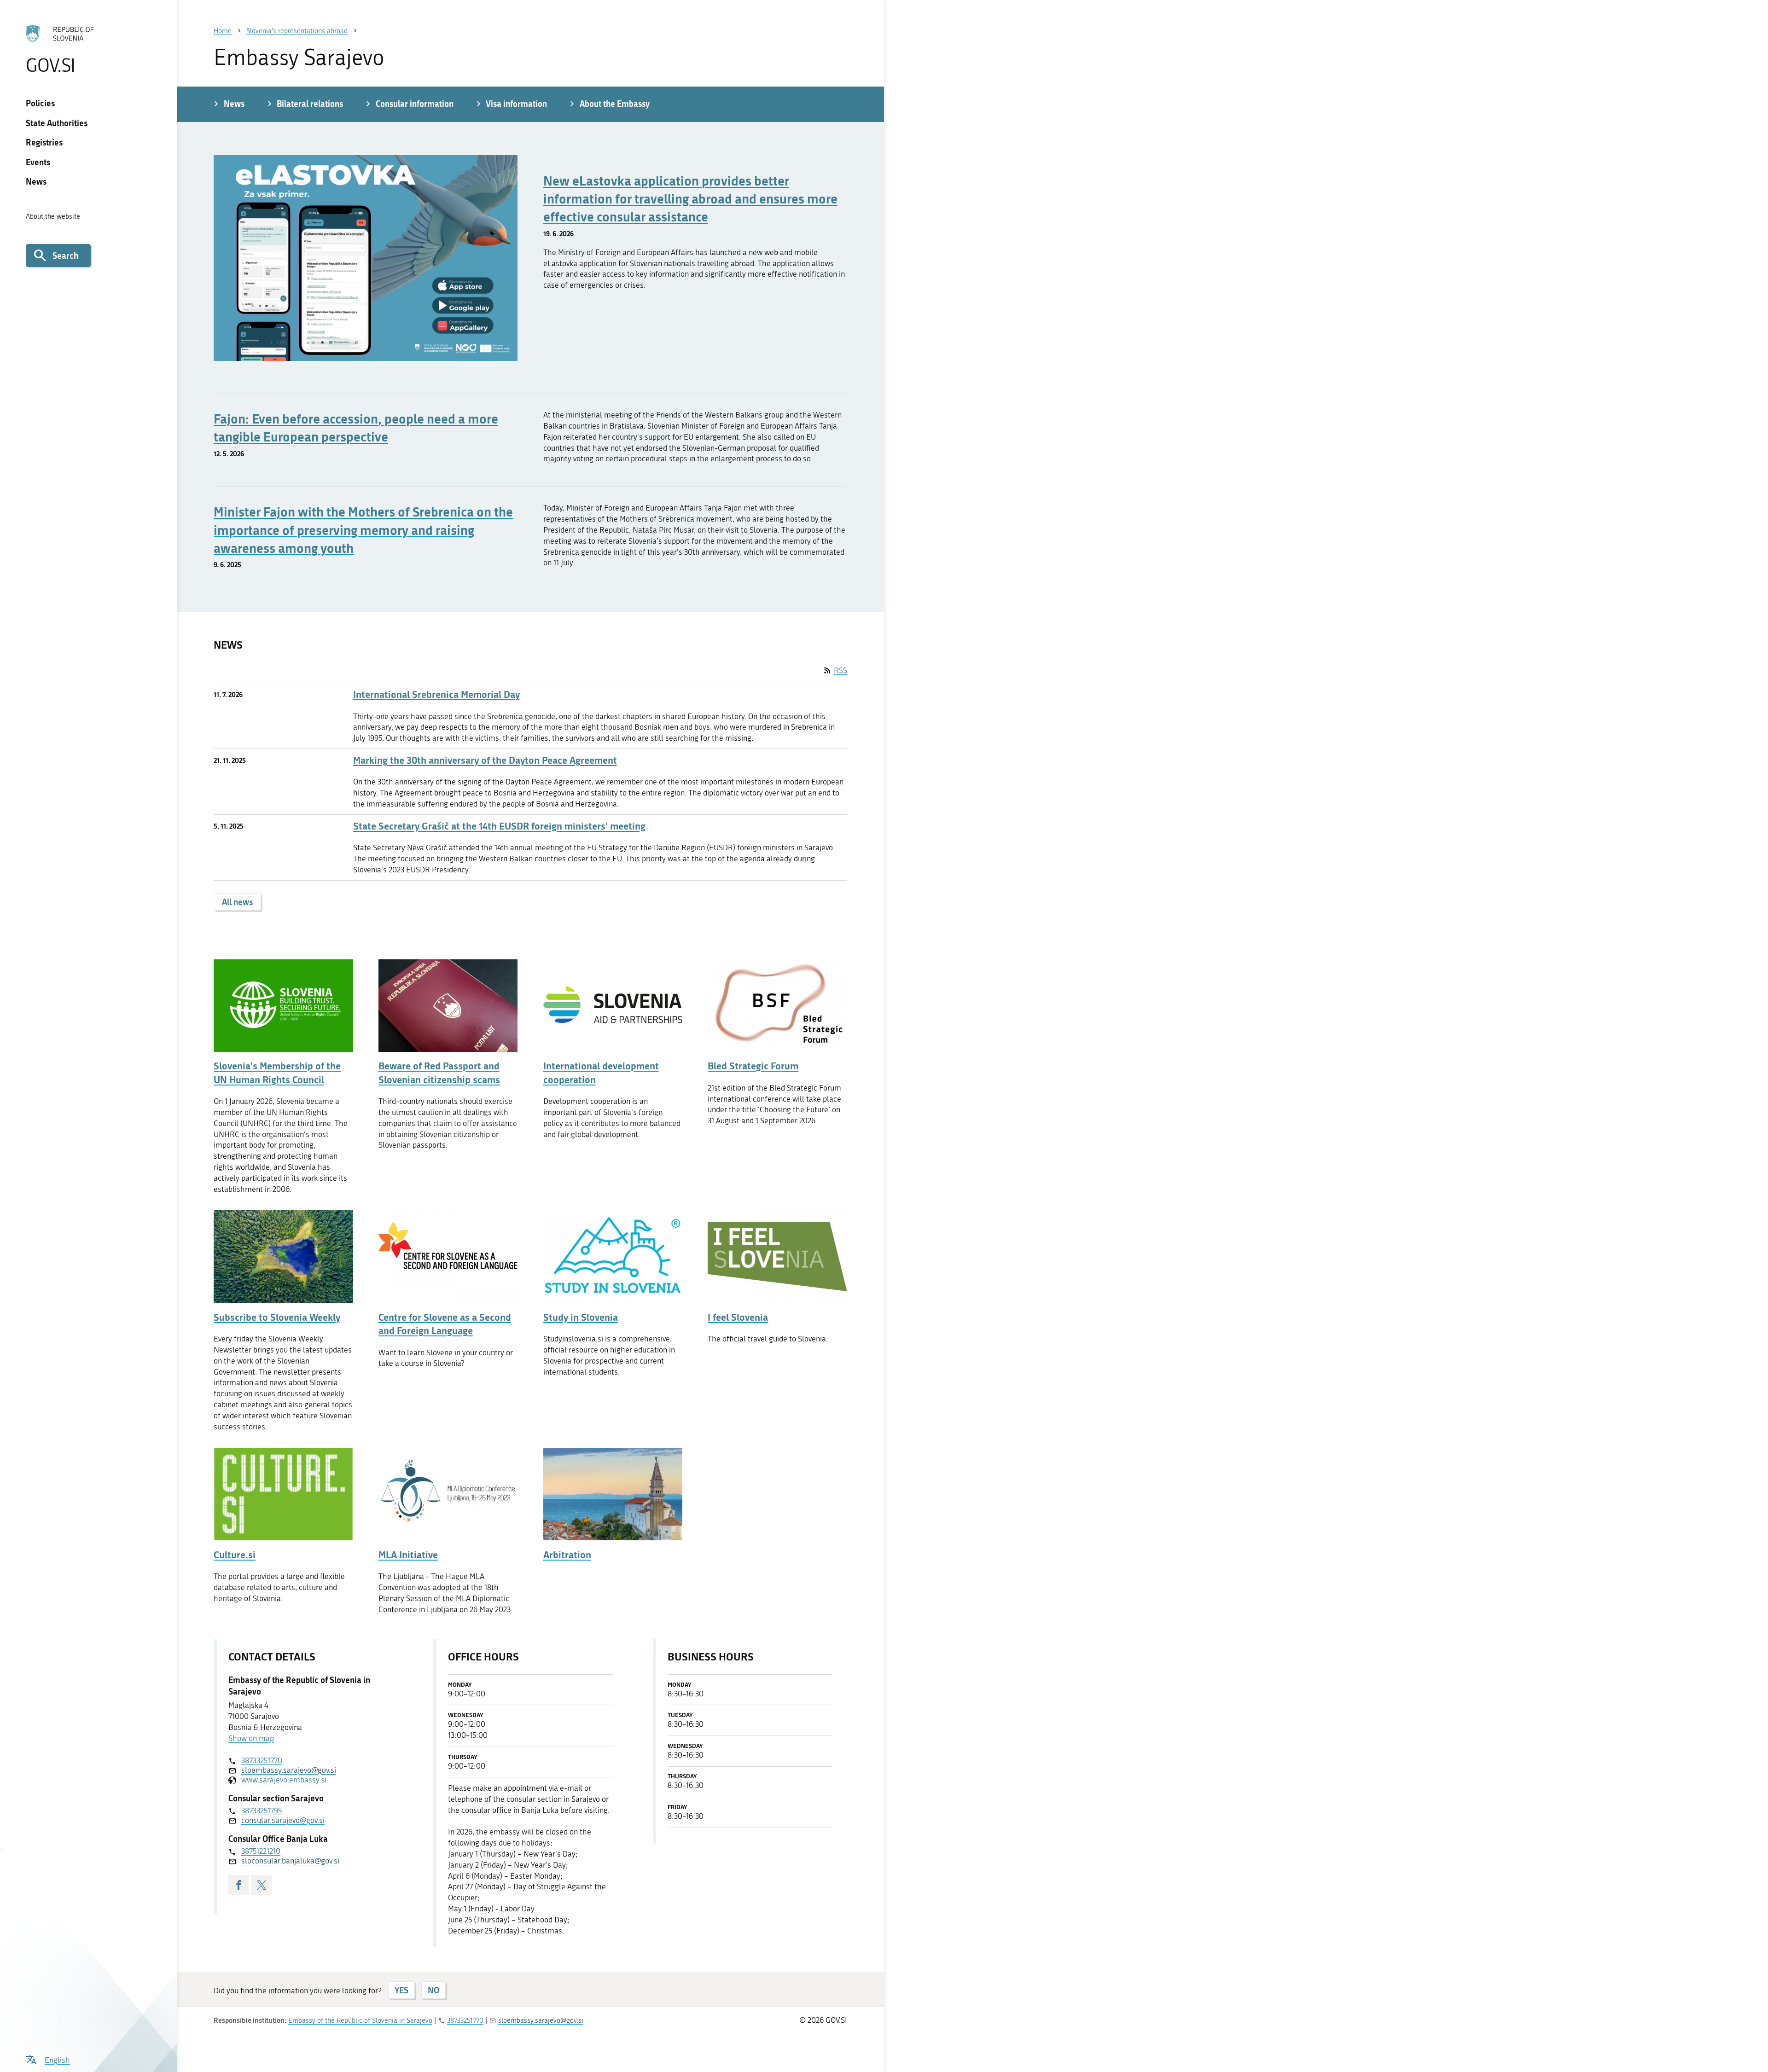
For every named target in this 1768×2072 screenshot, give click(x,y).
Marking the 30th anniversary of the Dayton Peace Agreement (485, 760)
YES (401, 1990)
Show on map (251, 1738)
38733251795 (262, 1811)
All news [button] (237, 902)
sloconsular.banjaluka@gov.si (290, 1861)
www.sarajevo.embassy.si (284, 1780)
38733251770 (262, 1760)
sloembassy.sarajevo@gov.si (289, 1770)
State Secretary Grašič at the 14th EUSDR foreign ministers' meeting (499, 826)
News (36, 181)
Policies (40, 103)
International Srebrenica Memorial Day (436, 694)
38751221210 (261, 1851)
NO (433, 1990)
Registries (44, 142)
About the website (53, 216)
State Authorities (57, 123)
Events (38, 162)
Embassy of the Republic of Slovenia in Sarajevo (360, 2020)
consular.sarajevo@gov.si (283, 1820)
